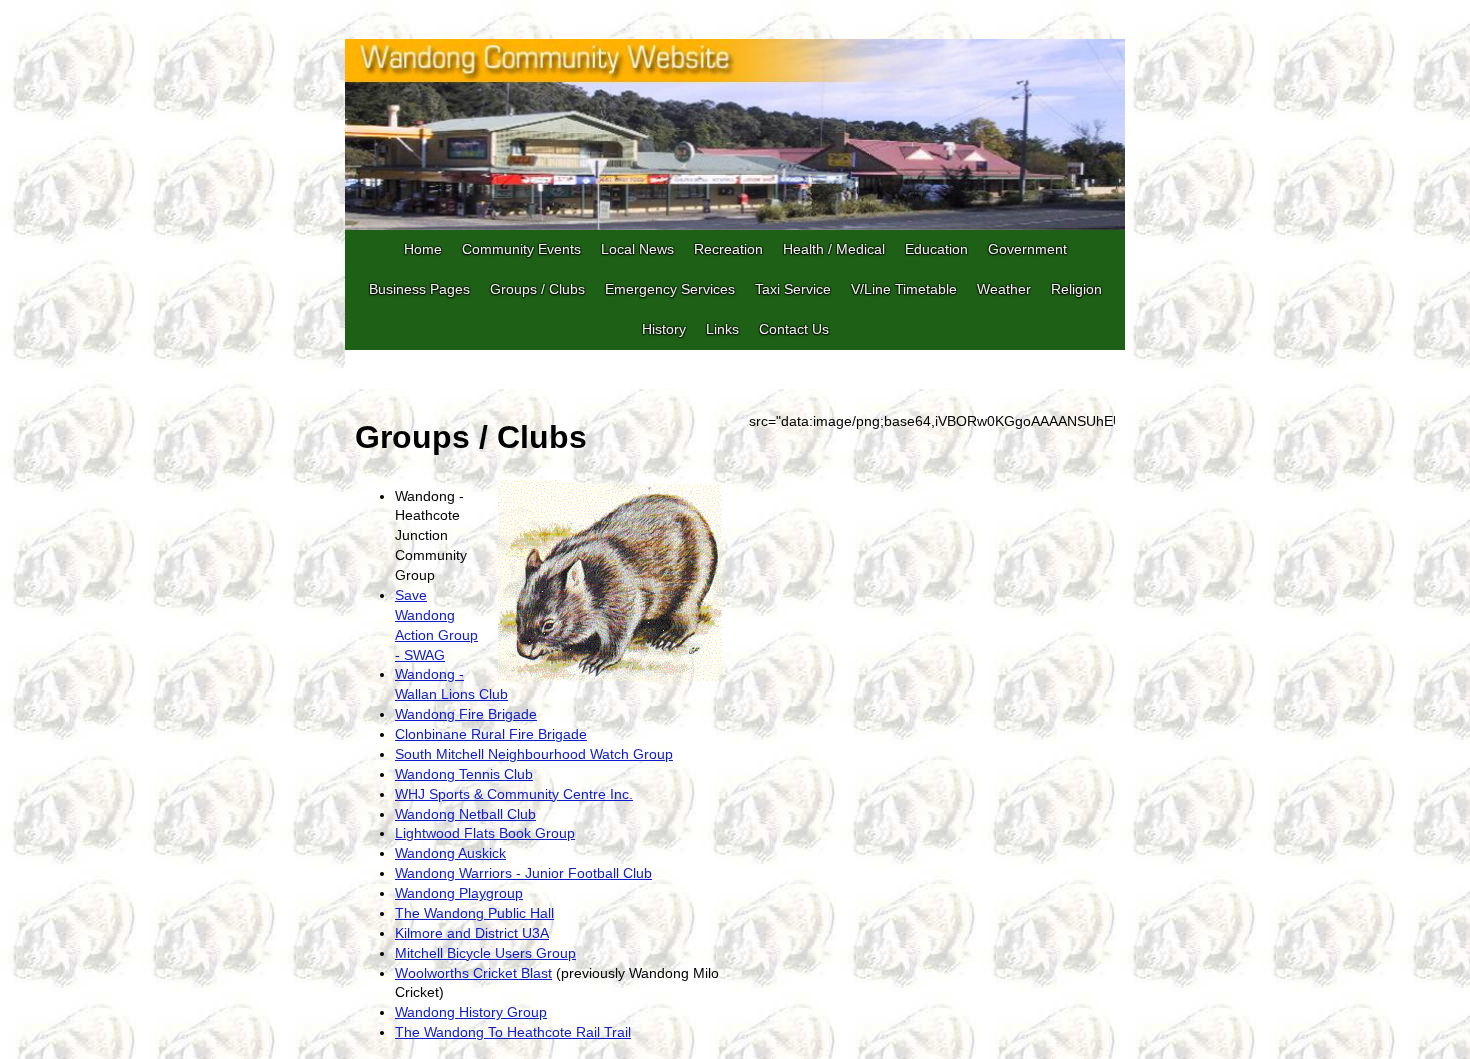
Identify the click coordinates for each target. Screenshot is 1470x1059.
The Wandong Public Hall (474, 913)
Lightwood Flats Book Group (485, 833)
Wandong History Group (471, 1012)
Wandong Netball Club (465, 814)
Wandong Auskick (450, 853)
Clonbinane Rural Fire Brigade (491, 734)
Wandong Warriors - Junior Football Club (523, 873)
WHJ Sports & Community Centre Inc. (514, 794)
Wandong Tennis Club (464, 774)
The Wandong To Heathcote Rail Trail (513, 1032)
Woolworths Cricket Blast (473, 973)
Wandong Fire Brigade (466, 714)
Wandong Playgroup (459, 893)
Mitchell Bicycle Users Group (485, 953)
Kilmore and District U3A (472, 933)
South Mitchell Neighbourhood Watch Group (534, 754)
